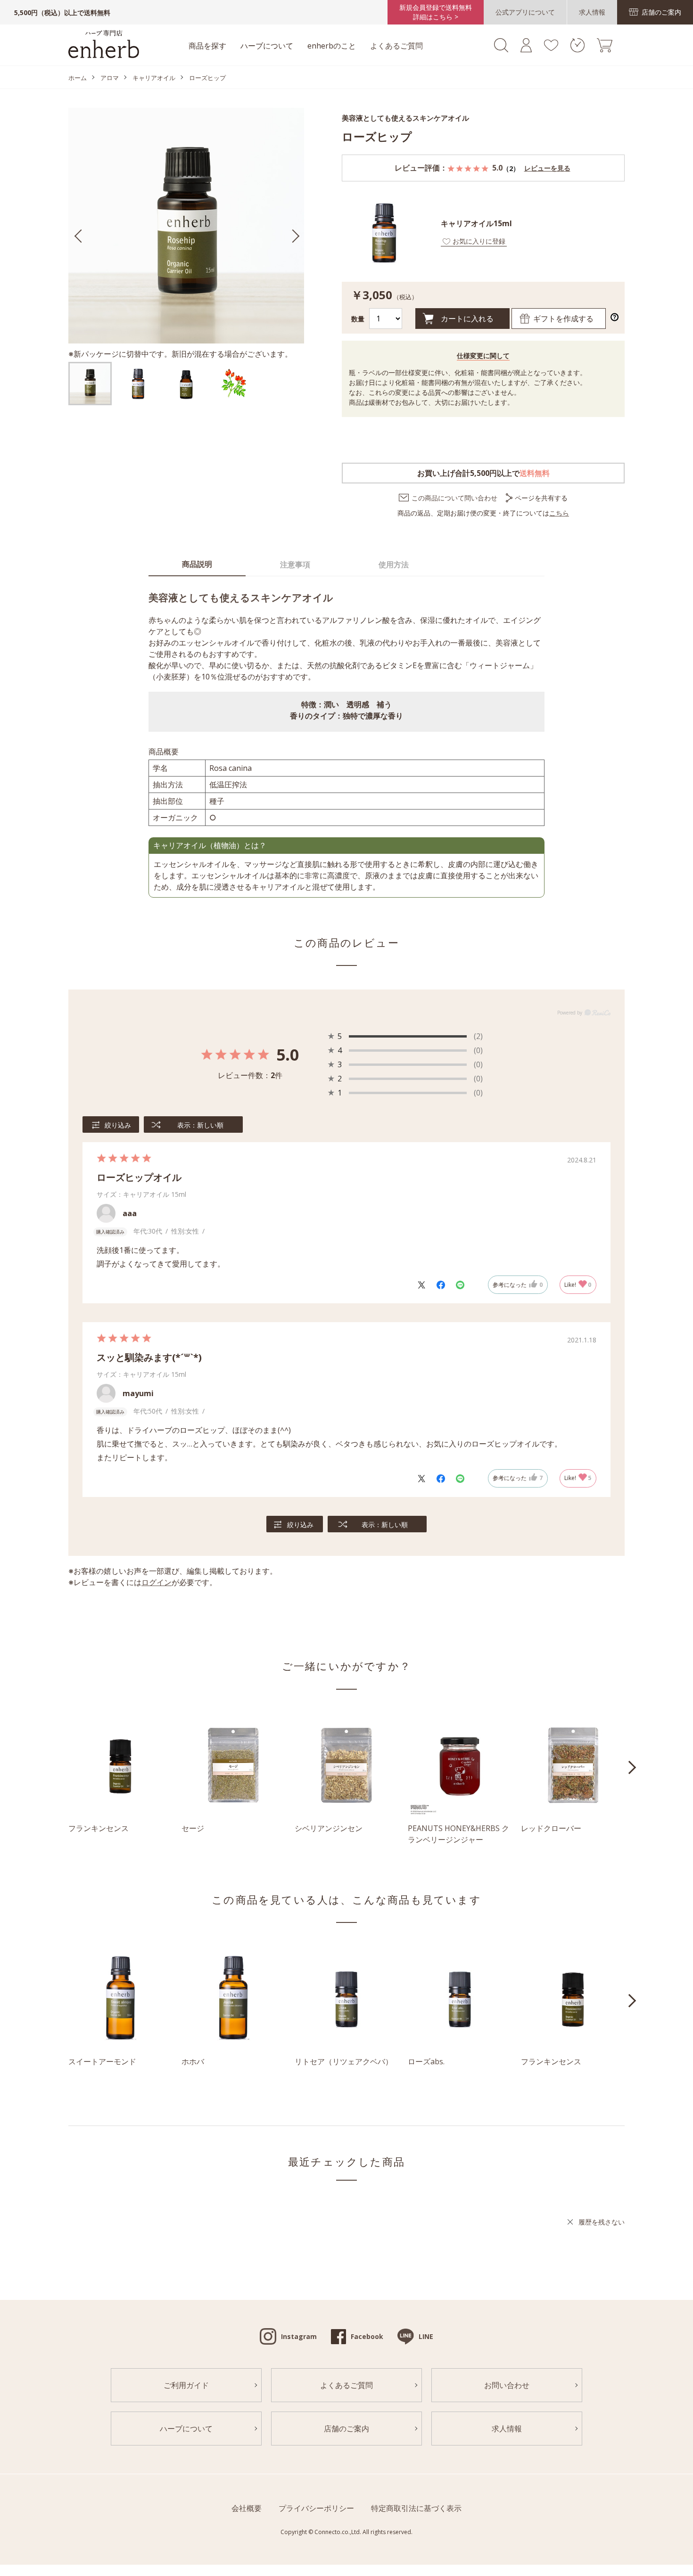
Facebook (367, 2336)
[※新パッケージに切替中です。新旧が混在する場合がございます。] (90, 384)
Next (632, 1767)
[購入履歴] (577, 49)
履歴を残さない (602, 2222)
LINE (426, 2336)
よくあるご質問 (396, 46)
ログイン (157, 1582)
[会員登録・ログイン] (526, 49)
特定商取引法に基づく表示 (416, 2508)
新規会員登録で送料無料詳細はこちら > (436, 12)
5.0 (288, 1055)
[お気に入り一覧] (551, 48)
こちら (559, 513)
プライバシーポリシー (316, 2508)
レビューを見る (547, 168)
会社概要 (247, 2508)
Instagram (299, 2336)
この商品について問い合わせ (454, 498)
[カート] (605, 49)
